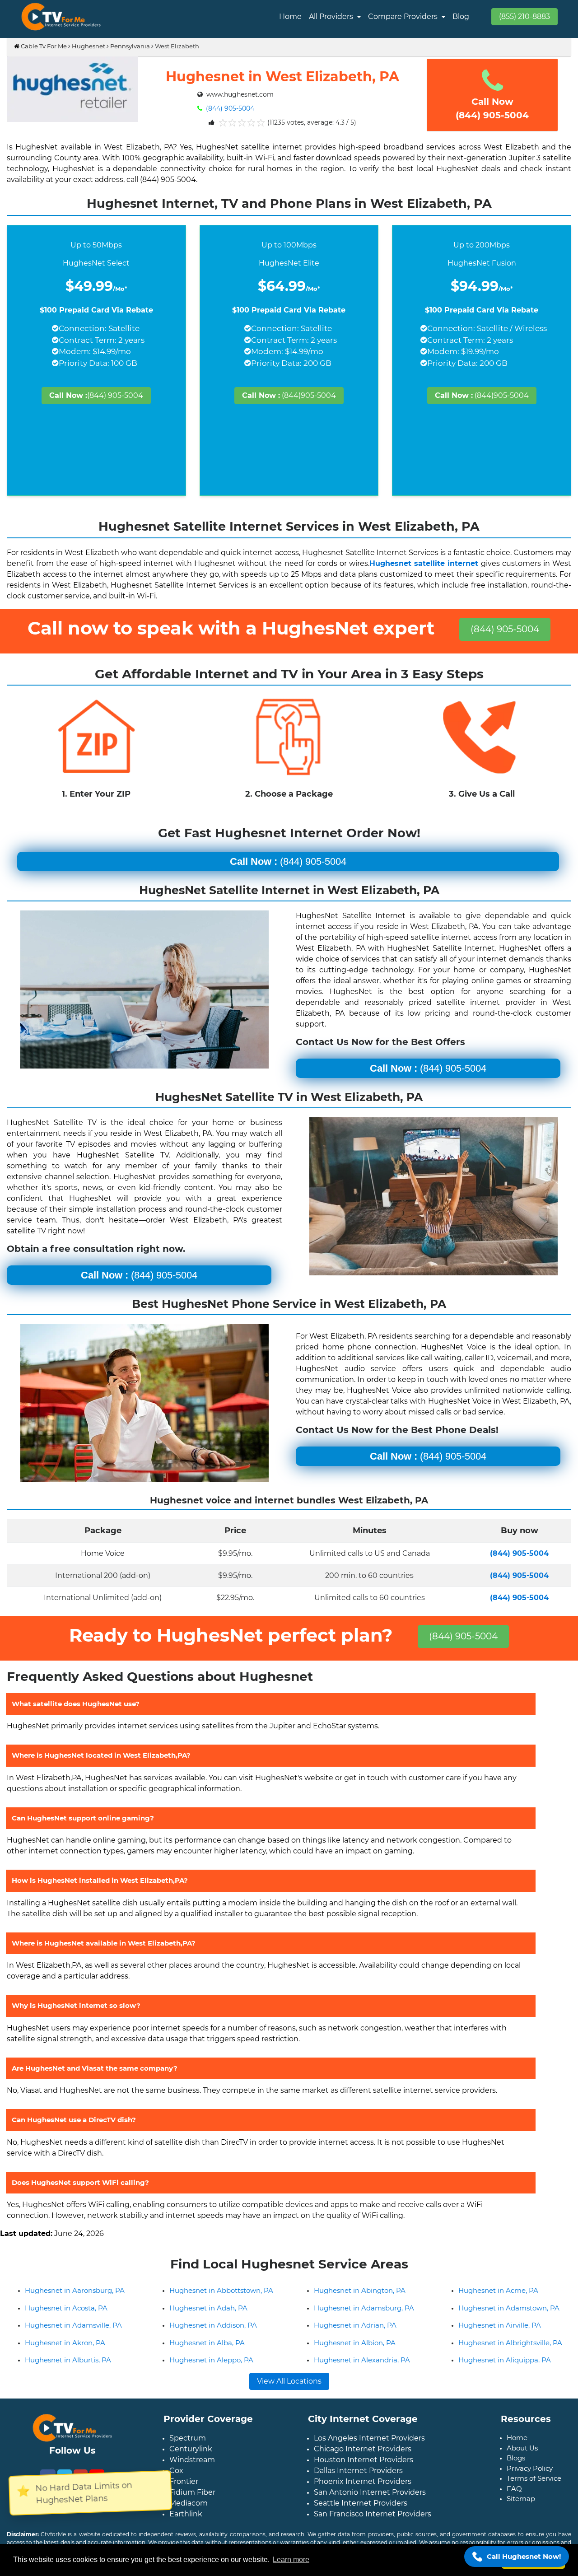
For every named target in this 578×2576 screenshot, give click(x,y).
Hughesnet (89, 46)
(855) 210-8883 (524, 16)
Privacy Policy (530, 2483)
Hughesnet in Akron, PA (65, 2357)
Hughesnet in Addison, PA (213, 2340)
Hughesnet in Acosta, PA (66, 2322)
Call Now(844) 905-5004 (492, 108)
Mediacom (189, 2518)
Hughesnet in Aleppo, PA (211, 2374)
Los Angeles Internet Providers (369, 2452)
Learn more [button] (291, 2560)
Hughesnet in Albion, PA (355, 2357)
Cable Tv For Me (43, 46)
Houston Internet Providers (364, 2474)
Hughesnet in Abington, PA (360, 2305)
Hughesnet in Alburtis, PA (68, 2374)
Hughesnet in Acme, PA (498, 2305)
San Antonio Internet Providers (370, 2507)
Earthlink (186, 2528)
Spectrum (188, 2452)
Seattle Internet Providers (361, 2518)
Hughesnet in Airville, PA (500, 2340)
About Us (522, 2462)
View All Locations (289, 2396)
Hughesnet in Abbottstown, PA (221, 2305)
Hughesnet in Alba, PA (207, 2357)
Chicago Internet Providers (363, 2463)
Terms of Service (534, 2493)
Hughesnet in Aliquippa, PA (505, 2374)
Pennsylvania (130, 46)
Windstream (192, 2474)
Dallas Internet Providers (358, 2485)
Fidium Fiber (192, 2507)
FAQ (514, 2503)
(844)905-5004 (289, 395)
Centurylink (191, 2463)
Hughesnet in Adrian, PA (355, 2340)
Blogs (516, 2472)
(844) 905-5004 (229, 108)
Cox (176, 2485)
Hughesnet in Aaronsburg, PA (75, 2305)
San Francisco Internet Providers (373, 2528)
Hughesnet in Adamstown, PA (509, 2322)
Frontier (184, 2496)
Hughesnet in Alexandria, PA (362, 2374)
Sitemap (521, 2513)
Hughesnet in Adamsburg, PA (364, 2322)
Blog (461, 16)
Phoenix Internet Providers (363, 2496)
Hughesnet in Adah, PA (208, 2322)
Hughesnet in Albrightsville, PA (510, 2357)
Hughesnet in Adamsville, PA (73, 2340)
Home (290, 16)
